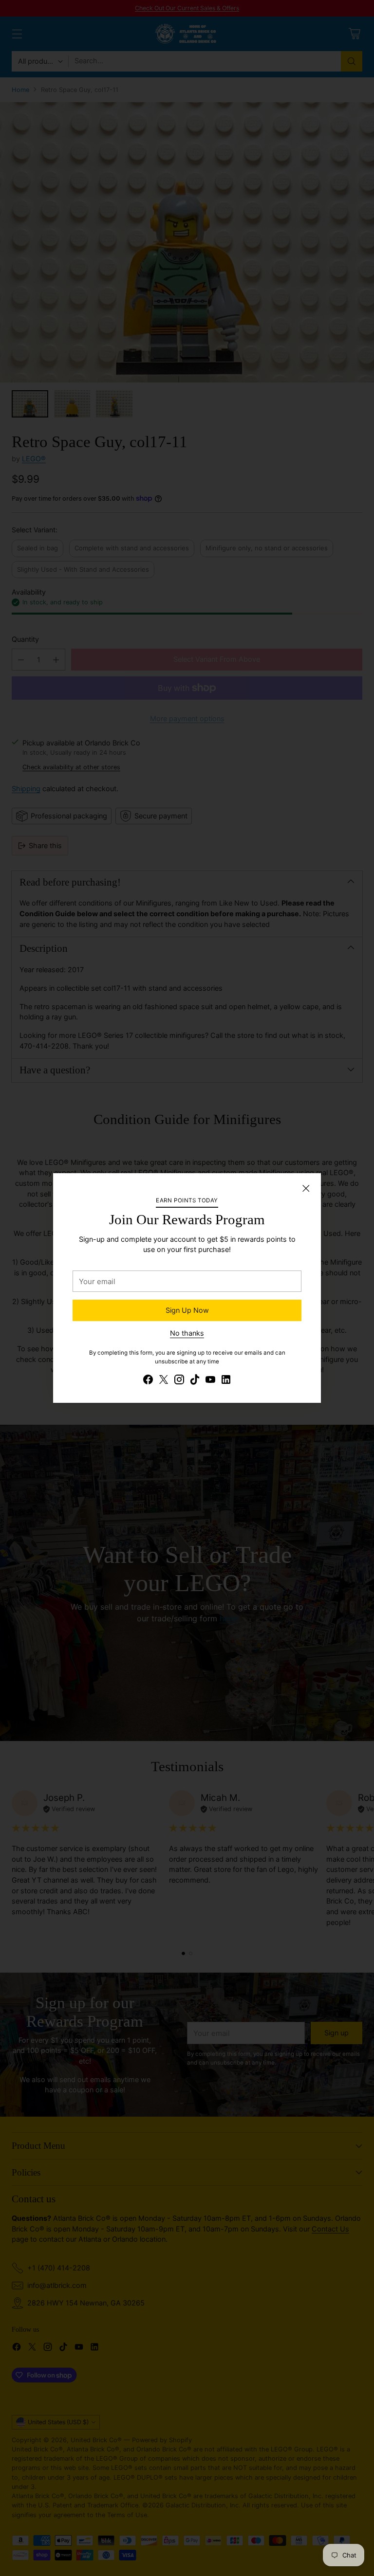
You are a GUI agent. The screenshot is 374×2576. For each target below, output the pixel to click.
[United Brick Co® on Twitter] (164, 1381)
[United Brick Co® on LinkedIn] (226, 1381)
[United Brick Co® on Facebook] (148, 1381)
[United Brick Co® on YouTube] (210, 1381)
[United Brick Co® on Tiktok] (195, 1381)
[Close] (306, 1188)
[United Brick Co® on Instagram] (179, 1381)
